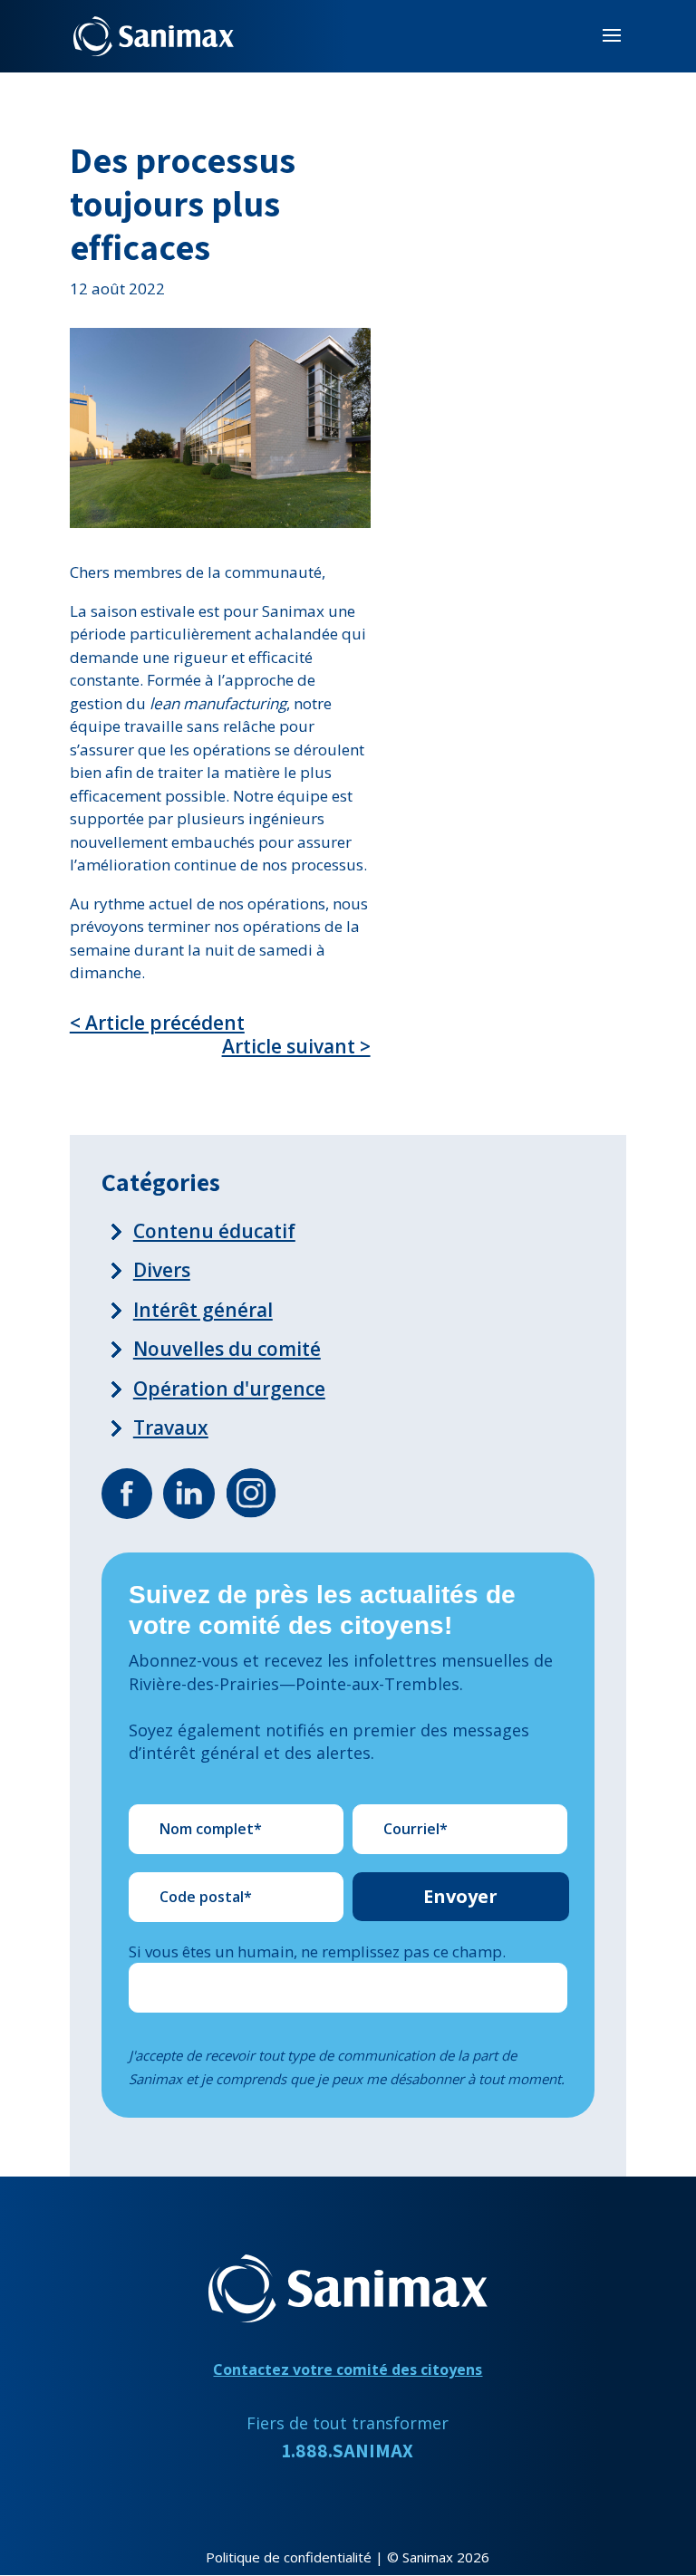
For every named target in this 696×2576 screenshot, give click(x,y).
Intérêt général (203, 1310)
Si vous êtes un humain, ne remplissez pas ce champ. (317, 1951)
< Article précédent (157, 1023)
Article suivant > (296, 1047)
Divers (162, 1270)
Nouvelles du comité (227, 1349)
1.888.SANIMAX (348, 2451)
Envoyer (460, 1896)
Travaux (171, 1427)
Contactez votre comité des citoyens (348, 2369)
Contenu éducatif (214, 1231)
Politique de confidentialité (289, 2557)
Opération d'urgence (229, 1389)
